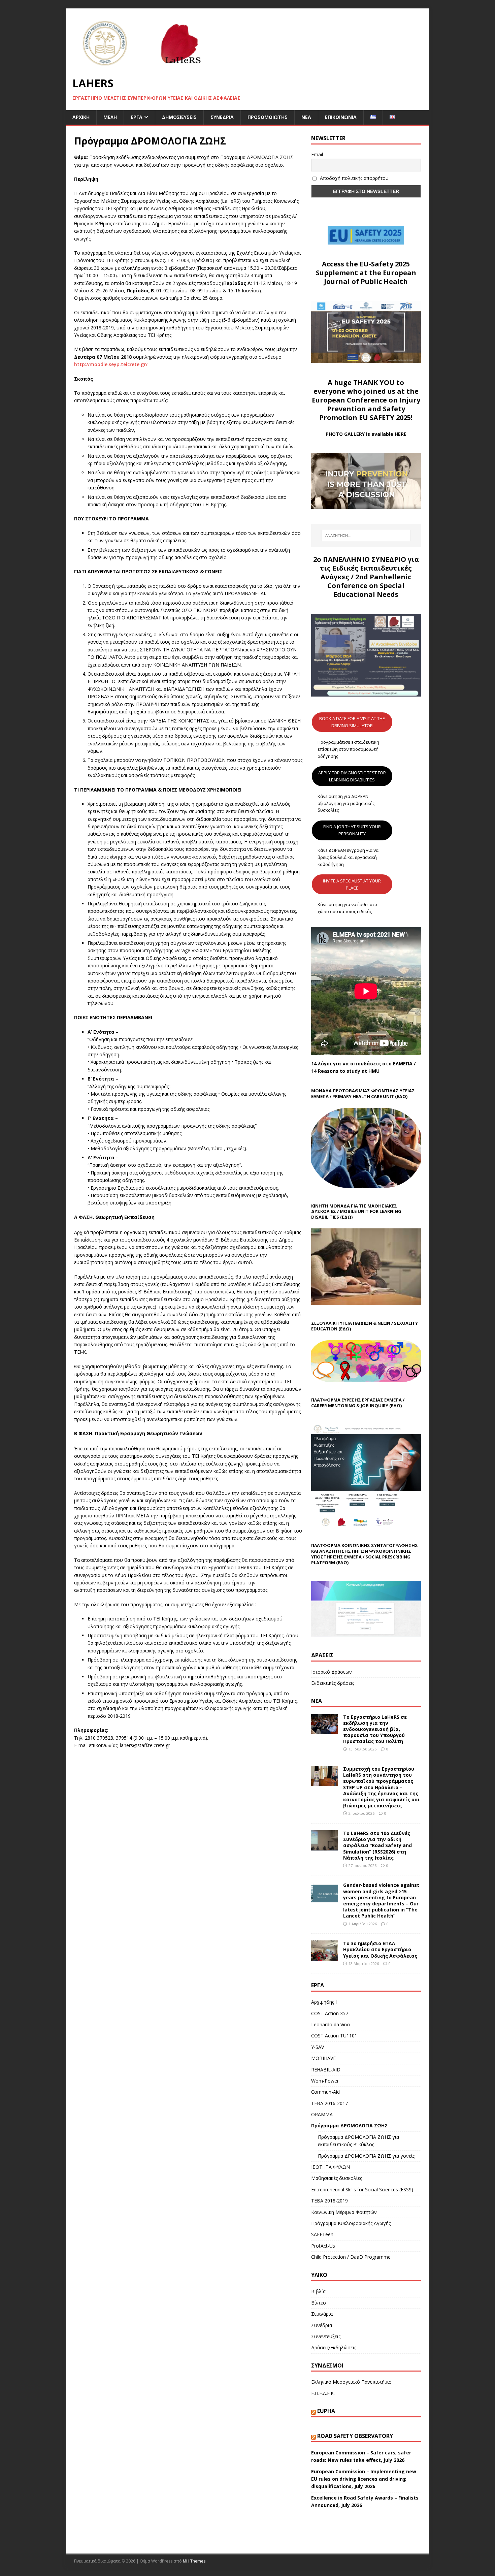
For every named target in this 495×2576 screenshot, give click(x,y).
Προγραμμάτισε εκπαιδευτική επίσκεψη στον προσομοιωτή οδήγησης (348, 749)
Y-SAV (318, 2047)
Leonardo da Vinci (331, 2024)
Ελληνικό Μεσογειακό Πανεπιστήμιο (351, 2382)
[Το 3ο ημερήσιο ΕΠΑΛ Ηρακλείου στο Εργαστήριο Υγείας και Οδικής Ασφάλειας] (325, 1957)
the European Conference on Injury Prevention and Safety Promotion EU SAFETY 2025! (366, 404)
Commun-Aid (325, 2092)
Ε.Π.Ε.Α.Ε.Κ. (323, 2393)
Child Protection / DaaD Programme (351, 2257)
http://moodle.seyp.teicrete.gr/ (111, 364)
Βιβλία (318, 2291)
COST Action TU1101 (334, 2036)
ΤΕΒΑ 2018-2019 (329, 2201)
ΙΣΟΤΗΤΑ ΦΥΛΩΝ (331, 2167)
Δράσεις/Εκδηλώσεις (334, 2347)
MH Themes (194, 2561)
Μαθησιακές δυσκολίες (337, 2178)
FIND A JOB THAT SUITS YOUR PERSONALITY (352, 830)
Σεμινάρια (322, 2314)
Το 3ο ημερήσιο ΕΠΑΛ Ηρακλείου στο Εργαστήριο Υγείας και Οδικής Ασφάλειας (380, 1949)
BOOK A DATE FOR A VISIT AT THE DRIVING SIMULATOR (352, 722)
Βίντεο (319, 2303)
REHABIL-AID (326, 2070)
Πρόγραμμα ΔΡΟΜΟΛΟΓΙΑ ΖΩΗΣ (349, 2126)
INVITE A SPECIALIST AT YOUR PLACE (352, 884)
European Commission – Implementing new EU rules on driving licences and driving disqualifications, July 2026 (364, 2479)
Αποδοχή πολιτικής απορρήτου (354, 178)
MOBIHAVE (323, 2058)
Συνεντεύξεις (326, 2336)
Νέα (306, 117)
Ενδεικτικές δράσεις (333, 1683)
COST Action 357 (330, 2013)
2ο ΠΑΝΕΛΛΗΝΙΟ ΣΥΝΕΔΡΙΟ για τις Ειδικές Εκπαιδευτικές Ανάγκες (366, 568)
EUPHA (326, 2411)
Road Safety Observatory (355, 2436)
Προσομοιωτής (268, 117)
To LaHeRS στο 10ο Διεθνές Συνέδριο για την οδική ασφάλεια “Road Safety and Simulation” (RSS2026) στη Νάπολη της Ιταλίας (377, 1845)
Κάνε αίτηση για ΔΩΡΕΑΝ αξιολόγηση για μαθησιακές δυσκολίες (346, 803)
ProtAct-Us (323, 2246)
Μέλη (110, 117)
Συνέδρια (222, 117)
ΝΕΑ (317, 1701)
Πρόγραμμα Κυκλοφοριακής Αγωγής (351, 2223)
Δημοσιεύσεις (179, 117)
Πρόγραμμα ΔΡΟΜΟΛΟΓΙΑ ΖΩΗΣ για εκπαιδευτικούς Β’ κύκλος (358, 2141)
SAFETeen (322, 2234)
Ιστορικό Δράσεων (332, 1672)
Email (317, 154)
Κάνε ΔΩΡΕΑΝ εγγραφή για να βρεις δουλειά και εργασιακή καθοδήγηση (348, 857)
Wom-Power (325, 2081)
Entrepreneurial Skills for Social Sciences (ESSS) (362, 2189)
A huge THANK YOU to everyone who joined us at (359, 387)
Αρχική (81, 117)
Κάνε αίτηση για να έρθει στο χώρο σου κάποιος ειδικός (347, 908)
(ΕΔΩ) (401, 1096)
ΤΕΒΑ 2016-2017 (329, 2103)
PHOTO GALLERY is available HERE (366, 434)
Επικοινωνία (341, 117)
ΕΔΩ (396, 1406)
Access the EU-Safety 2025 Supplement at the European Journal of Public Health (366, 273)
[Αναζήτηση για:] (366, 536)
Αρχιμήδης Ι (324, 2002)
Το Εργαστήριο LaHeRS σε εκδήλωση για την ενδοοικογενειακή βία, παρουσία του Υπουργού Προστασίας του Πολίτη (375, 1729)
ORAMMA (322, 2114)
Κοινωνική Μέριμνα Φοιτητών (344, 2212)
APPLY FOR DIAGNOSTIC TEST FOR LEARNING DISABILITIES (352, 776)
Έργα (137, 117)
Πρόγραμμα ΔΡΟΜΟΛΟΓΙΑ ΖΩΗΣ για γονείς (366, 2156)
